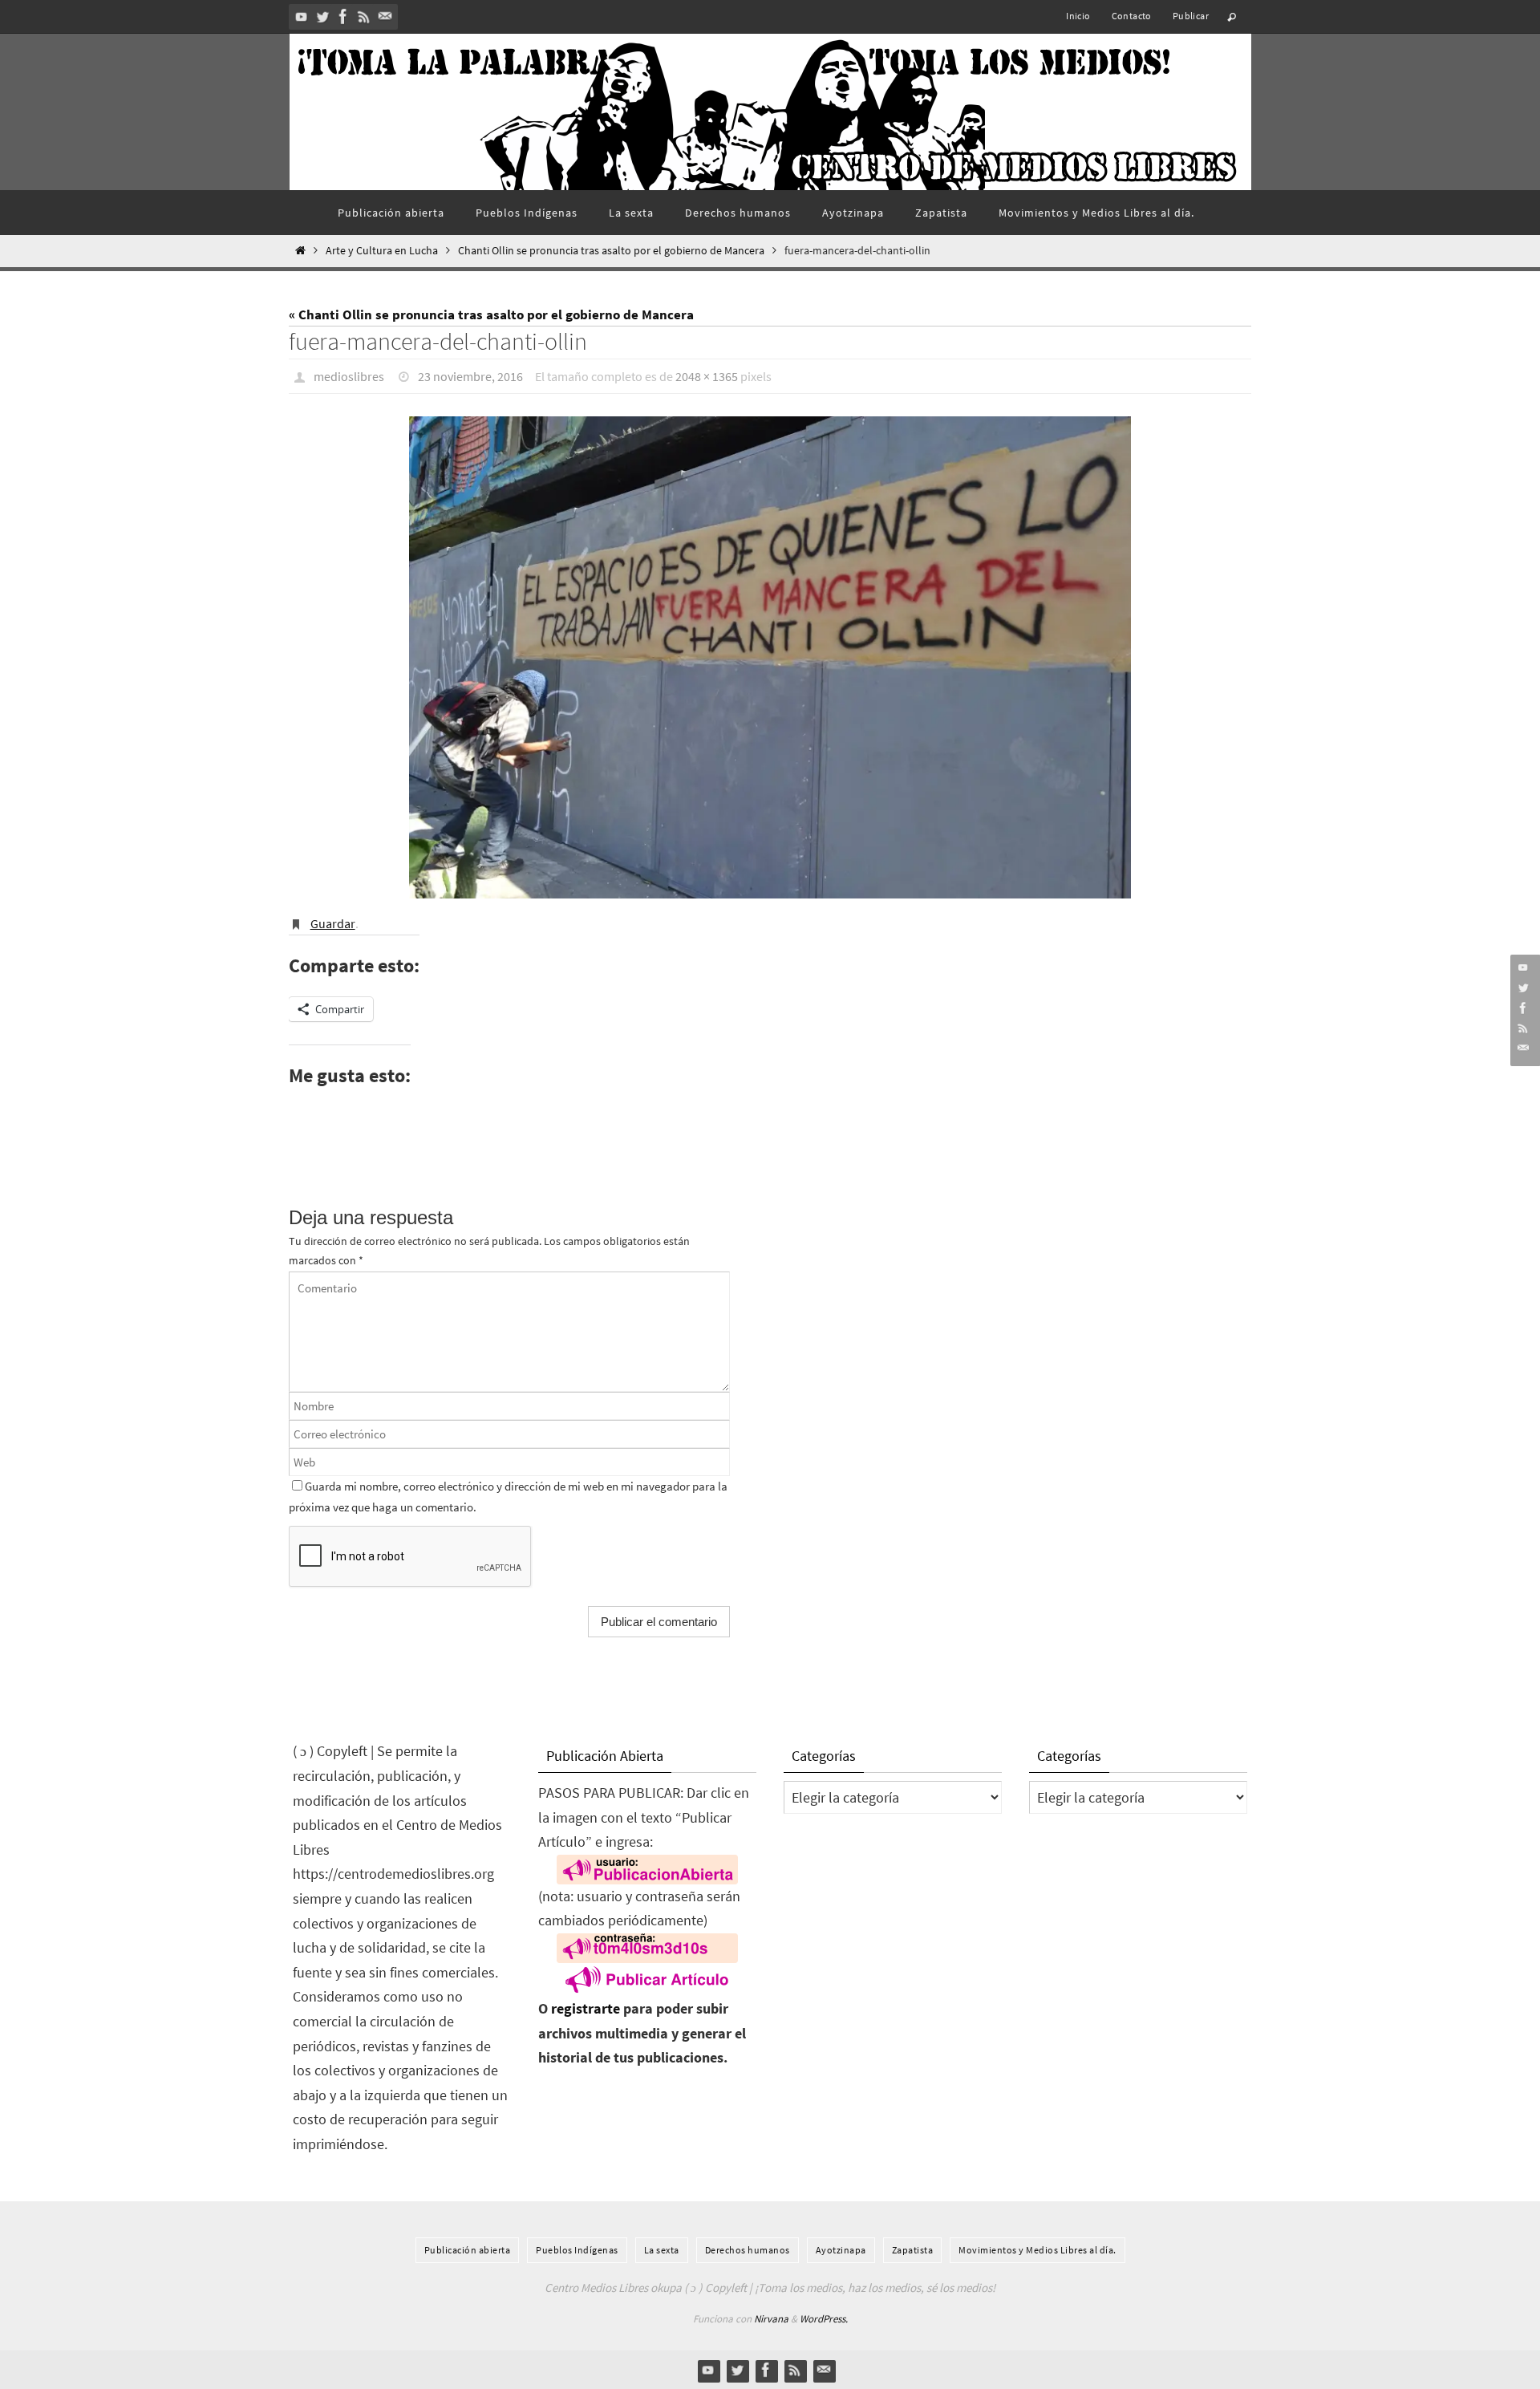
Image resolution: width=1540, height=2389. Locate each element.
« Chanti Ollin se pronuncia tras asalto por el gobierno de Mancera (491, 314)
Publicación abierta (468, 2250)
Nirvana (771, 2319)
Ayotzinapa (841, 2250)
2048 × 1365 (707, 376)
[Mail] (385, 16)
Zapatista (913, 2250)
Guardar (333, 923)
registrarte (586, 2008)
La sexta (662, 2250)
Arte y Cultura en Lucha (382, 251)
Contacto (1132, 16)
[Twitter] (322, 16)
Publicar (1191, 16)
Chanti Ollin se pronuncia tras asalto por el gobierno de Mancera (611, 251)
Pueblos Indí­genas (577, 2250)
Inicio (1078, 16)
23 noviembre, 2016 (470, 376)
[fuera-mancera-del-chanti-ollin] (770, 657)
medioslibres (349, 376)
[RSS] (364, 16)
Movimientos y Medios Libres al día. (1037, 2250)
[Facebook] (343, 16)
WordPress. (824, 2319)
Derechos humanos (748, 2250)
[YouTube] (302, 16)
